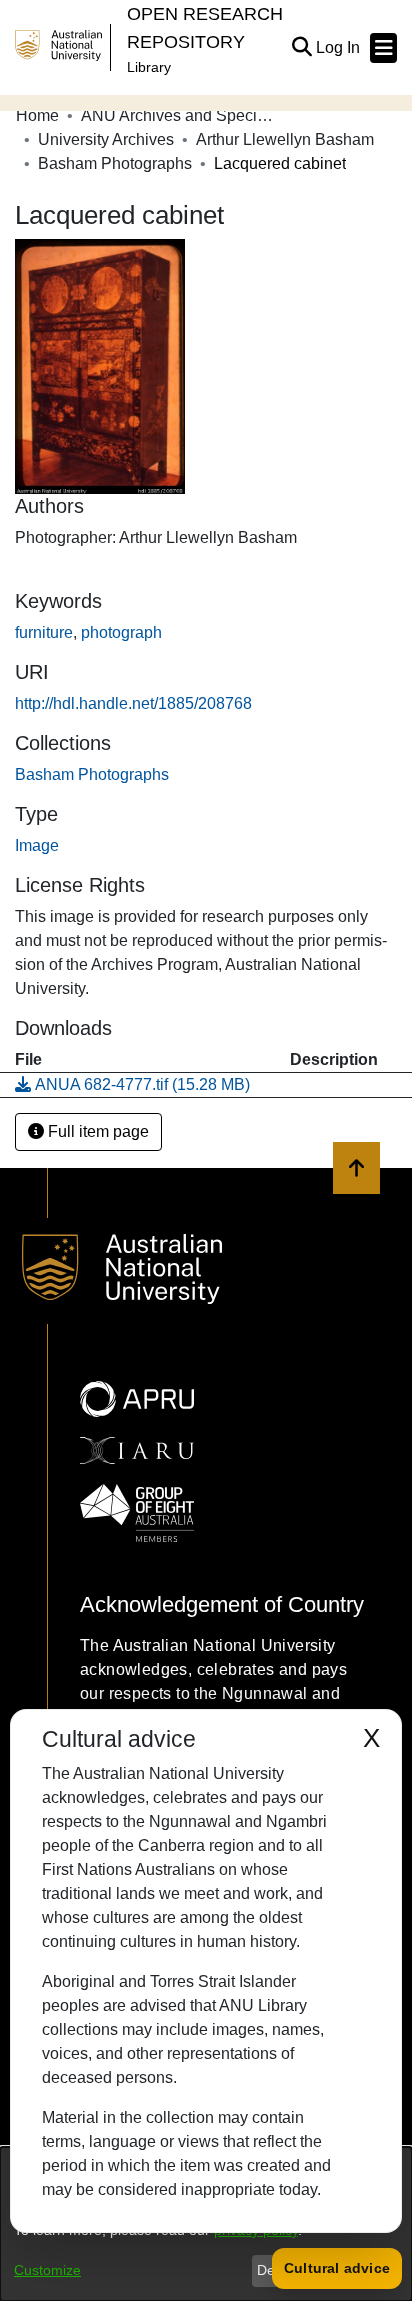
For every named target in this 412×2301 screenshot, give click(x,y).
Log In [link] (339, 47)
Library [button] (149, 67)
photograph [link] (121, 632)
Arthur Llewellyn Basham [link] (285, 139)
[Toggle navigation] (383, 48)
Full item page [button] (96, 1131)
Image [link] (37, 845)
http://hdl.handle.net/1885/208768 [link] (133, 703)
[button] (301, 48)
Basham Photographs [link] (115, 163)
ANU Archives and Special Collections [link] (181, 115)
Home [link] (37, 115)
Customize (47, 2270)
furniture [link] (44, 632)
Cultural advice (337, 2268)
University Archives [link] (106, 139)
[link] (92, 774)
